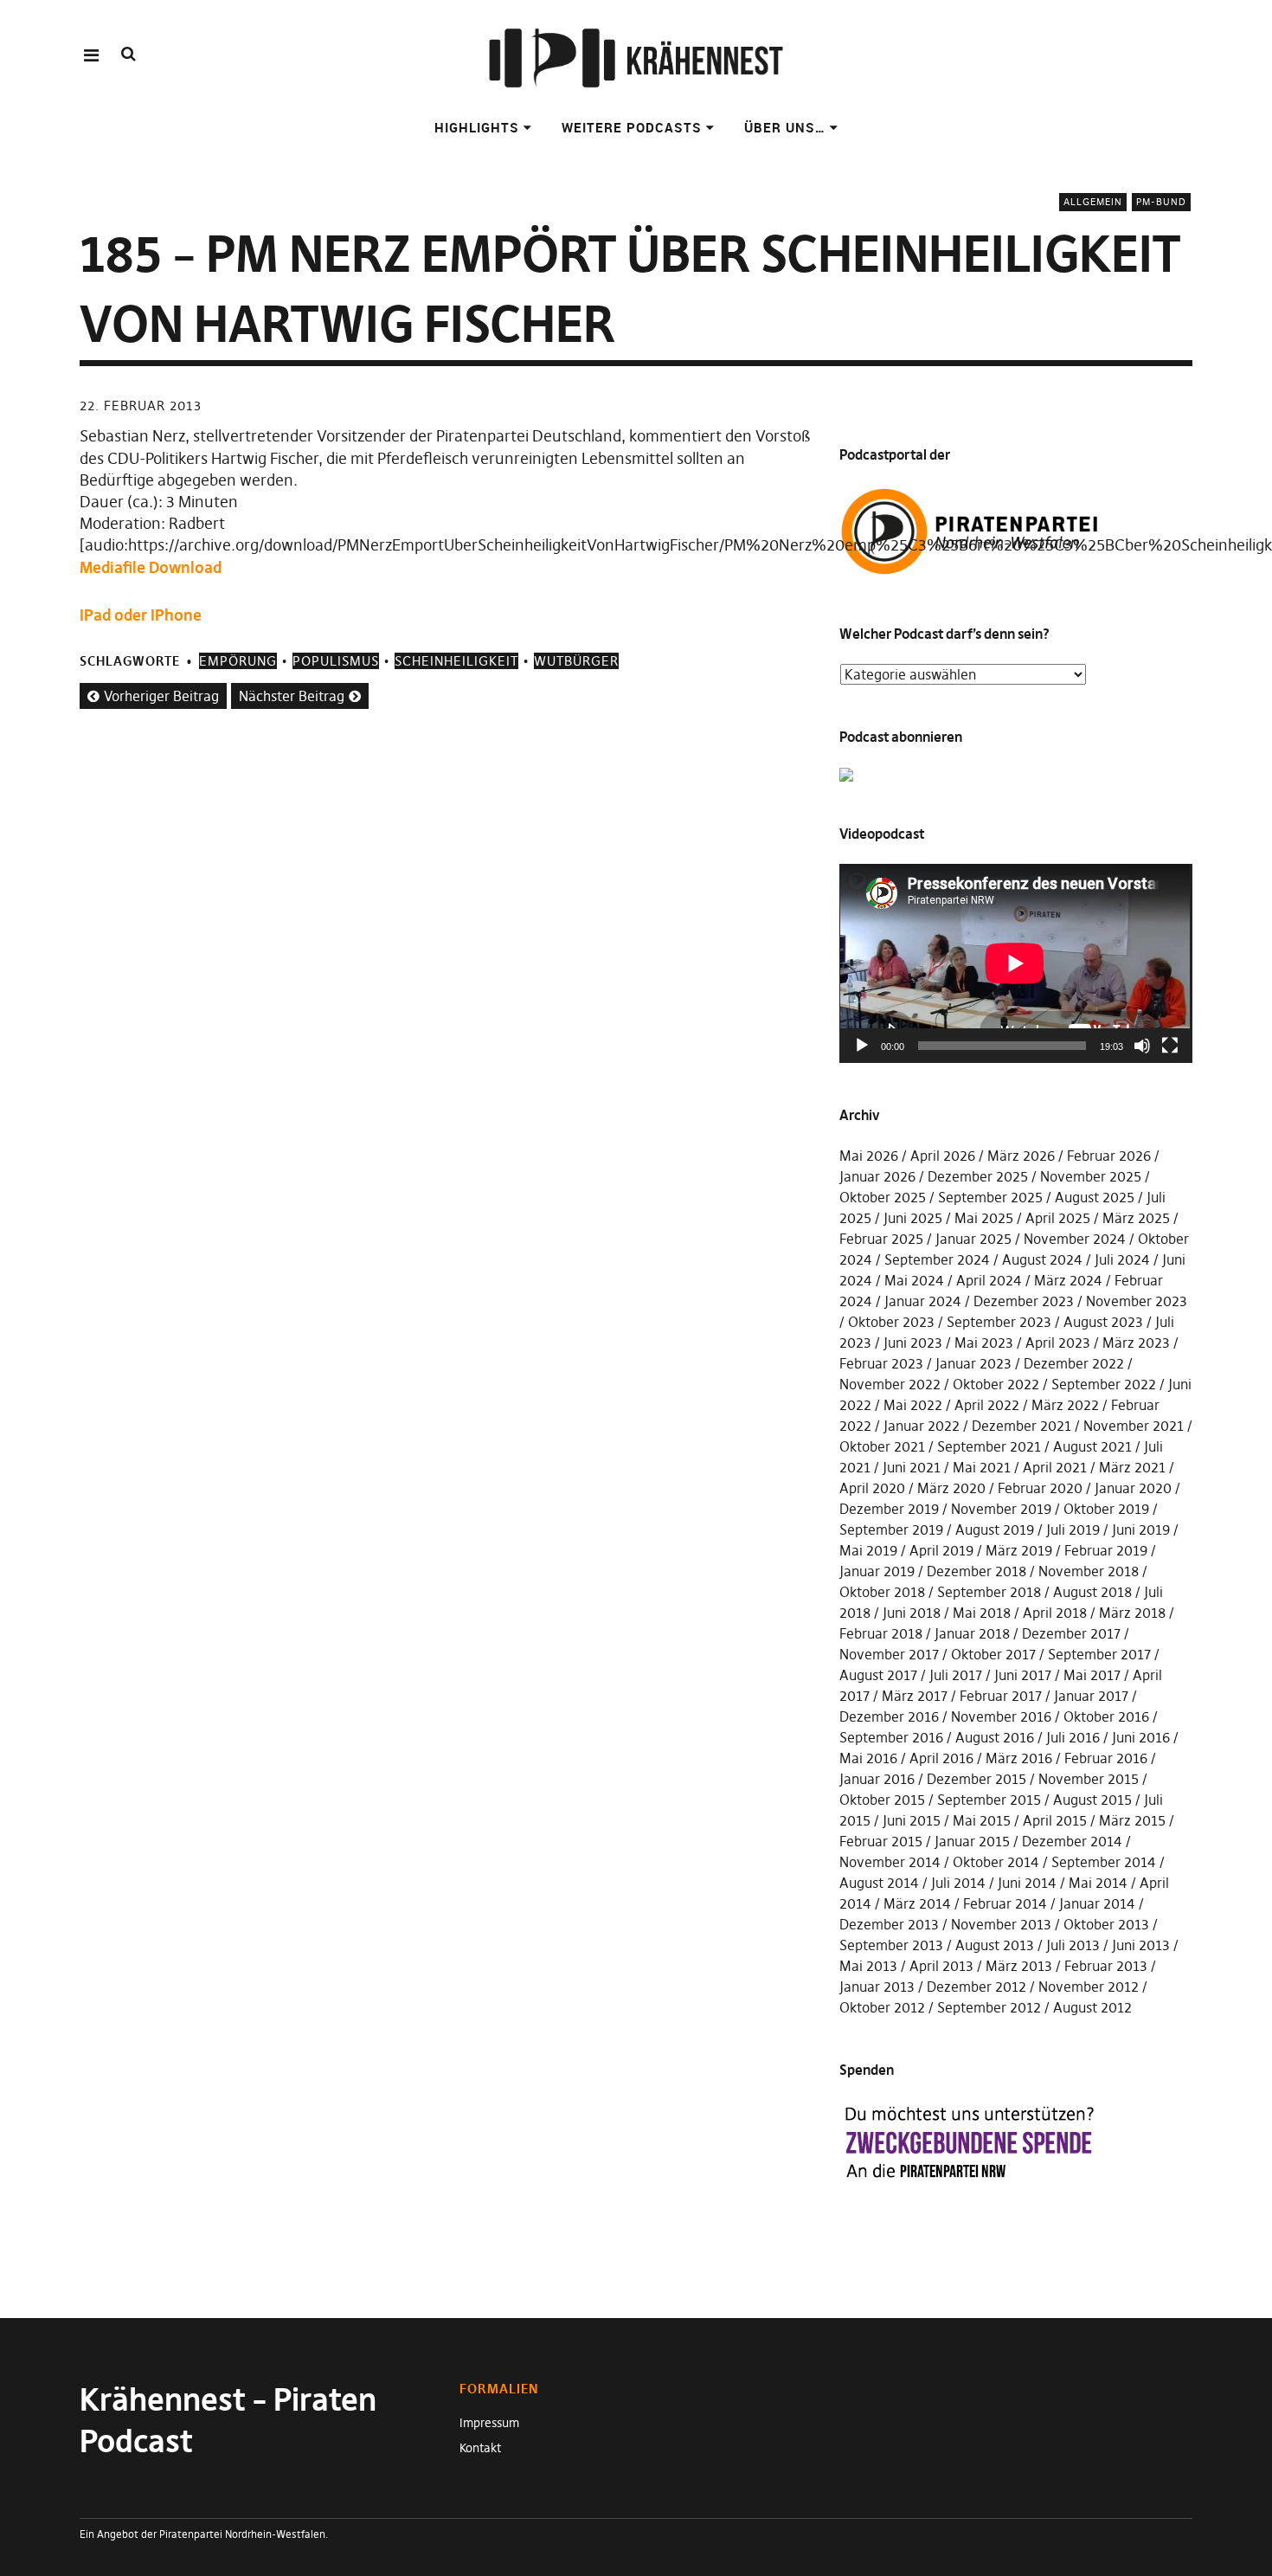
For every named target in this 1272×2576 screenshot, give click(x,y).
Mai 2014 (1098, 1883)
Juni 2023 (913, 1343)
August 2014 (879, 1883)
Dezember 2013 (889, 1924)
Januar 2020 (1133, 1488)
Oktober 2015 (882, 1800)
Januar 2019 (877, 1571)
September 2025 (990, 1197)
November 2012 (1089, 1987)
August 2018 (1092, 1592)
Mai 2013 (868, 1966)
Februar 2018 (881, 1633)
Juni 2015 (912, 1820)
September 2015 (989, 1800)
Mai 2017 (1092, 1675)
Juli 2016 (1073, 1737)
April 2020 (872, 1488)
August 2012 (1092, 2007)
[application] (1016, 963)
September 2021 (989, 1446)
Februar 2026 (1109, 1156)
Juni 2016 (1141, 1737)
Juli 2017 (956, 1675)
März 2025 (1136, 1218)
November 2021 (1134, 1426)
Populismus (336, 661)
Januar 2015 (972, 1841)
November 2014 (890, 1862)
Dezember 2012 (976, 1987)
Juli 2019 (1073, 1529)
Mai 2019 (868, 1550)
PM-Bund (1161, 202)
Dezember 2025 (978, 1176)
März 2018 (1132, 1613)
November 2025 (1091, 1176)
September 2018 (989, 1592)
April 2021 (1055, 1467)
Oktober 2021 (882, 1446)
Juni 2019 (1141, 1529)
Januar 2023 (973, 1363)
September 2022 (1104, 1384)
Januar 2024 (923, 1301)
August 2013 (995, 1945)
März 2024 (1068, 1280)
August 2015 (1092, 1800)
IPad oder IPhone (141, 615)
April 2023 (1058, 1343)
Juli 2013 (1073, 1945)
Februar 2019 (1106, 1550)
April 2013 (941, 1966)
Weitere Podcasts (632, 127)
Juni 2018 (912, 1613)
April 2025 (1058, 1218)
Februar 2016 (1106, 1758)
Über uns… (785, 127)
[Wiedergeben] (862, 1046)
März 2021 (1132, 1467)
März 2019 (1019, 1550)
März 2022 (1065, 1405)
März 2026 (1021, 1156)
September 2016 (891, 1737)
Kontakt (480, 2448)
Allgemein (1093, 202)
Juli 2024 (1122, 1259)
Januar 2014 (1097, 1903)
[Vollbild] (1170, 1046)
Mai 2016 (868, 1758)
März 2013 (1019, 1966)
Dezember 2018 (976, 1571)
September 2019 (891, 1529)
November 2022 (890, 1384)
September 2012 (989, 2007)
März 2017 (915, 1696)
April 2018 (1055, 1613)
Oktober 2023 (891, 1322)
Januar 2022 (922, 1426)
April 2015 (1055, 1820)
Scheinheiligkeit (456, 661)
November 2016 (1001, 1716)
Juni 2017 (1023, 1675)
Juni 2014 (1027, 1883)
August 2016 (995, 1737)
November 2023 (1137, 1301)
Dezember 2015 (976, 1779)
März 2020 (951, 1488)
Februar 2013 (1106, 1966)
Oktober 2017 (993, 1654)
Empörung (238, 661)
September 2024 (937, 1259)
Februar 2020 (1040, 1488)
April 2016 (941, 1758)
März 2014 (917, 1903)
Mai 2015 (982, 1820)
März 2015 (1132, 1820)
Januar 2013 (877, 1987)
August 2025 (1095, 1197)
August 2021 (1092, 1446)
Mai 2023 (984, 1343)
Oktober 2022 (996, 1384)
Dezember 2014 (1072, 1841)
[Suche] (128, 54)
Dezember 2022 (1074, 1363)
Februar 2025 (881, 1239)
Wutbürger (576, 661)
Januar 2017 (1091, 1696)
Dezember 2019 (889, 1509)
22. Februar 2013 (141, 406)
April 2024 (989, 1280)
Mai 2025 (984, 1218)
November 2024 (1075, 1239)
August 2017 (878, 1675)
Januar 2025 (973, 1239)
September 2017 (1099, 1654)
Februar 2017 (1001, 1696)
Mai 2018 (982, 1613)
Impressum (489, 2423)
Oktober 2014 (996, 1862)
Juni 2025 (913, 1218)
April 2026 (943, 1156)
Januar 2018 (972, 1633)
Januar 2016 (877, 1779)
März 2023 (1136, 1343)
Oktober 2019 (1106, 1509)
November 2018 (1089, 1571)
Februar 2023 (881, 1363)
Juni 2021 (912, 1467)
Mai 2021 (982, 1467)
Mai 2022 (913, 1405)
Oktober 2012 (882, 2007)
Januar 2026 (877, 1176)
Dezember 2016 (889, 1716)
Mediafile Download (151, 567)
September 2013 (891, 1945)
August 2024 (1042, 1259)
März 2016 (1019, 1758)
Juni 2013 (1141, 1945)
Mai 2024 (914, 1280)
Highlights (477, 127)
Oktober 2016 (1106, 1716)
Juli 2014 (958, 1883)
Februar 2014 (1005, 1903)
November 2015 (1089, 1779)
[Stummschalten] (1142, 1046)
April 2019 (941, 1550)
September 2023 (999, 1322)
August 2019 (995, 1529)
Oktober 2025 (883, 1197)
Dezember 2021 (1021, 1426)
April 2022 (987, 1405)
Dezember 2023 (1024, 1301)
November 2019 (1001, 1509)
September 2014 (1104, 1862)
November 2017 (889, 1654)
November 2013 (1001, 1924)
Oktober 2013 (1106, 1924)
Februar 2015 (881, 1841)
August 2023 (1103, 1322)
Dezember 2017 (1071, 1633)
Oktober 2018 (882, 1592)
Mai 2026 (869, 1156)
